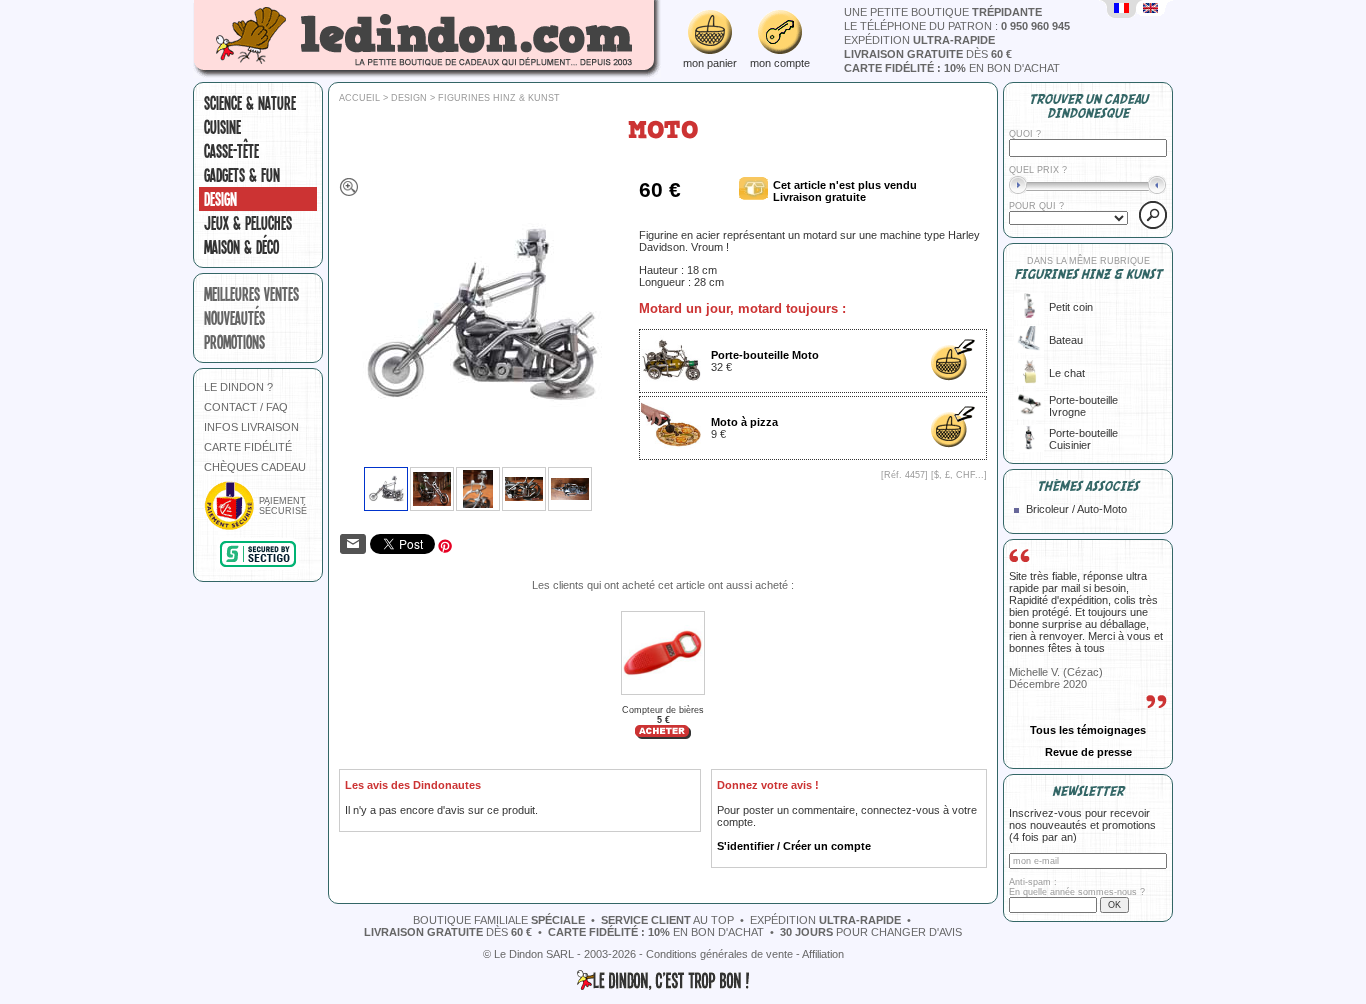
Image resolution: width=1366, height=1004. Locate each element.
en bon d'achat (952, 68)
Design (220, 199)
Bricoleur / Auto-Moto (1076, 509)
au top (667, 920)
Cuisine (222, 127)
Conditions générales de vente (719, 954)
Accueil (359, 98)
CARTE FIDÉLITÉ (248, 447)
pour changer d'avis (871, 932)
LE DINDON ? (238, 387)
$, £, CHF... (959, 475)
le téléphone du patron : (957, 26)
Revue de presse (1088, 752)
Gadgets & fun (242, 175)
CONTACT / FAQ (246, 407)
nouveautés (234, 318)
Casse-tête (231, 151)
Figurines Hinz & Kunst (499, 98)
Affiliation (823, 954)
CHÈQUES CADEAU (255, 467)
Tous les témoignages (1088, 730)
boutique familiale (499, 920)
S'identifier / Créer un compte (794, 846)
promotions (234, 342)
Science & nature (250, 103)
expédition (919, 40)
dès (928, 54)
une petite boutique (943, 12)
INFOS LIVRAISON (251, 427)
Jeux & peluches (248, 223)
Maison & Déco (241, 247)
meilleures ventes (251, 294)
